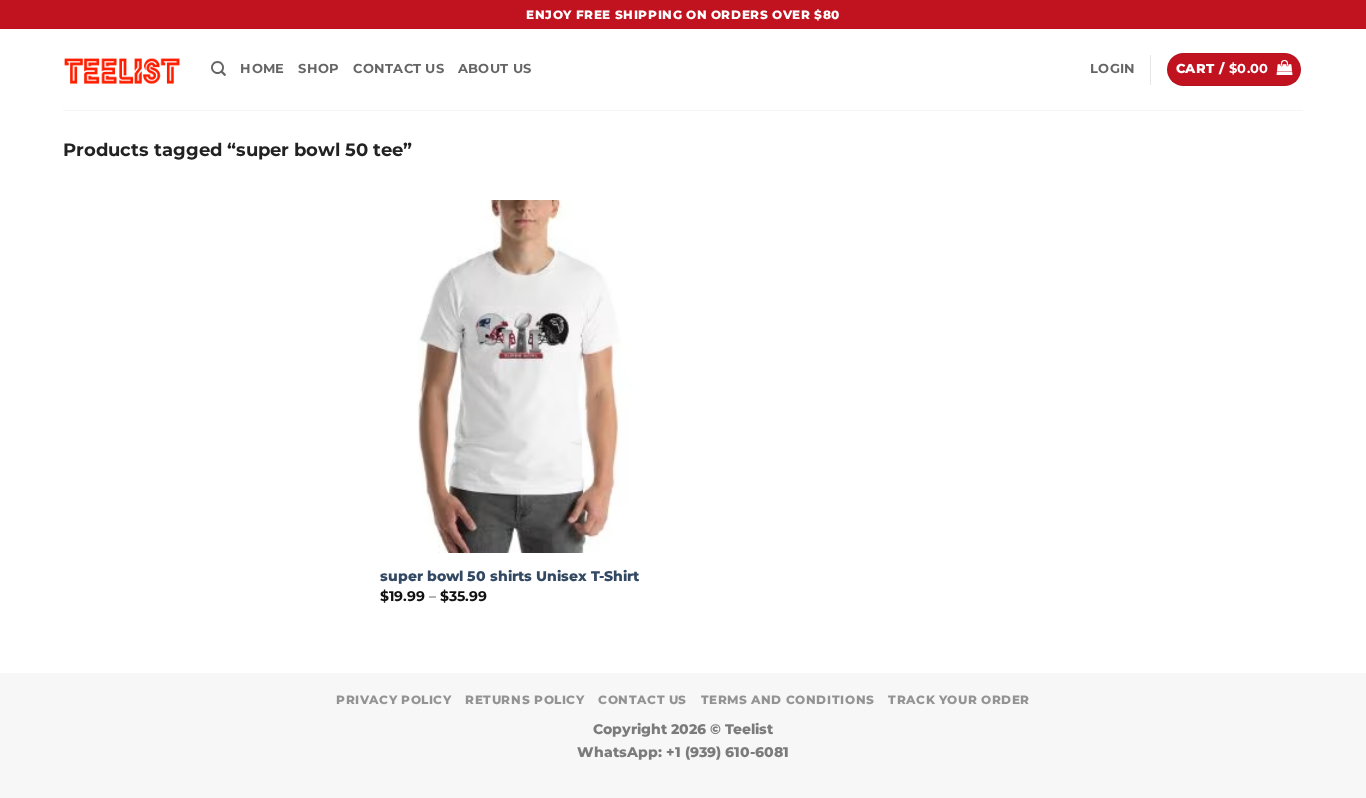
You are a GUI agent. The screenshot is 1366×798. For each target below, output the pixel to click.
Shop (318, 68)
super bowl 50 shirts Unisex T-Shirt (509, 576)
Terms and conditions (788, 699)
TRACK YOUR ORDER (959, 699)
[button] (1112, 69)
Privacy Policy (394, 699)
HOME (262, 68)
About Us (494, 68)
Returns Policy (525, 699)
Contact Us (398, 68)
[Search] (218, 69)
